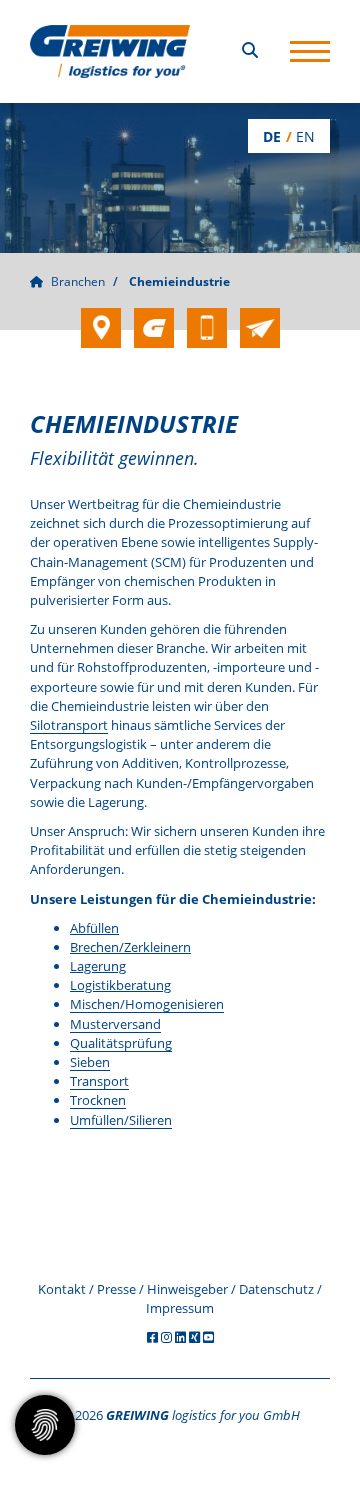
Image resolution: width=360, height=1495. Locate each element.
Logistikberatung (120, 985)
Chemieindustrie (179, 281)
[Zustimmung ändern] (45, 1425)
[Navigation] (310, 51)
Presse (116, 1289)
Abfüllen (94, 928)
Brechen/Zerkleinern (130, 947)
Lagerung (98, 966)
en (305, 136)
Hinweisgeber (187, 1289)
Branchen (78, 281)
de (272, 136)
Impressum (180, 1308)
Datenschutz (276, 1289)
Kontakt (62, 1289)
